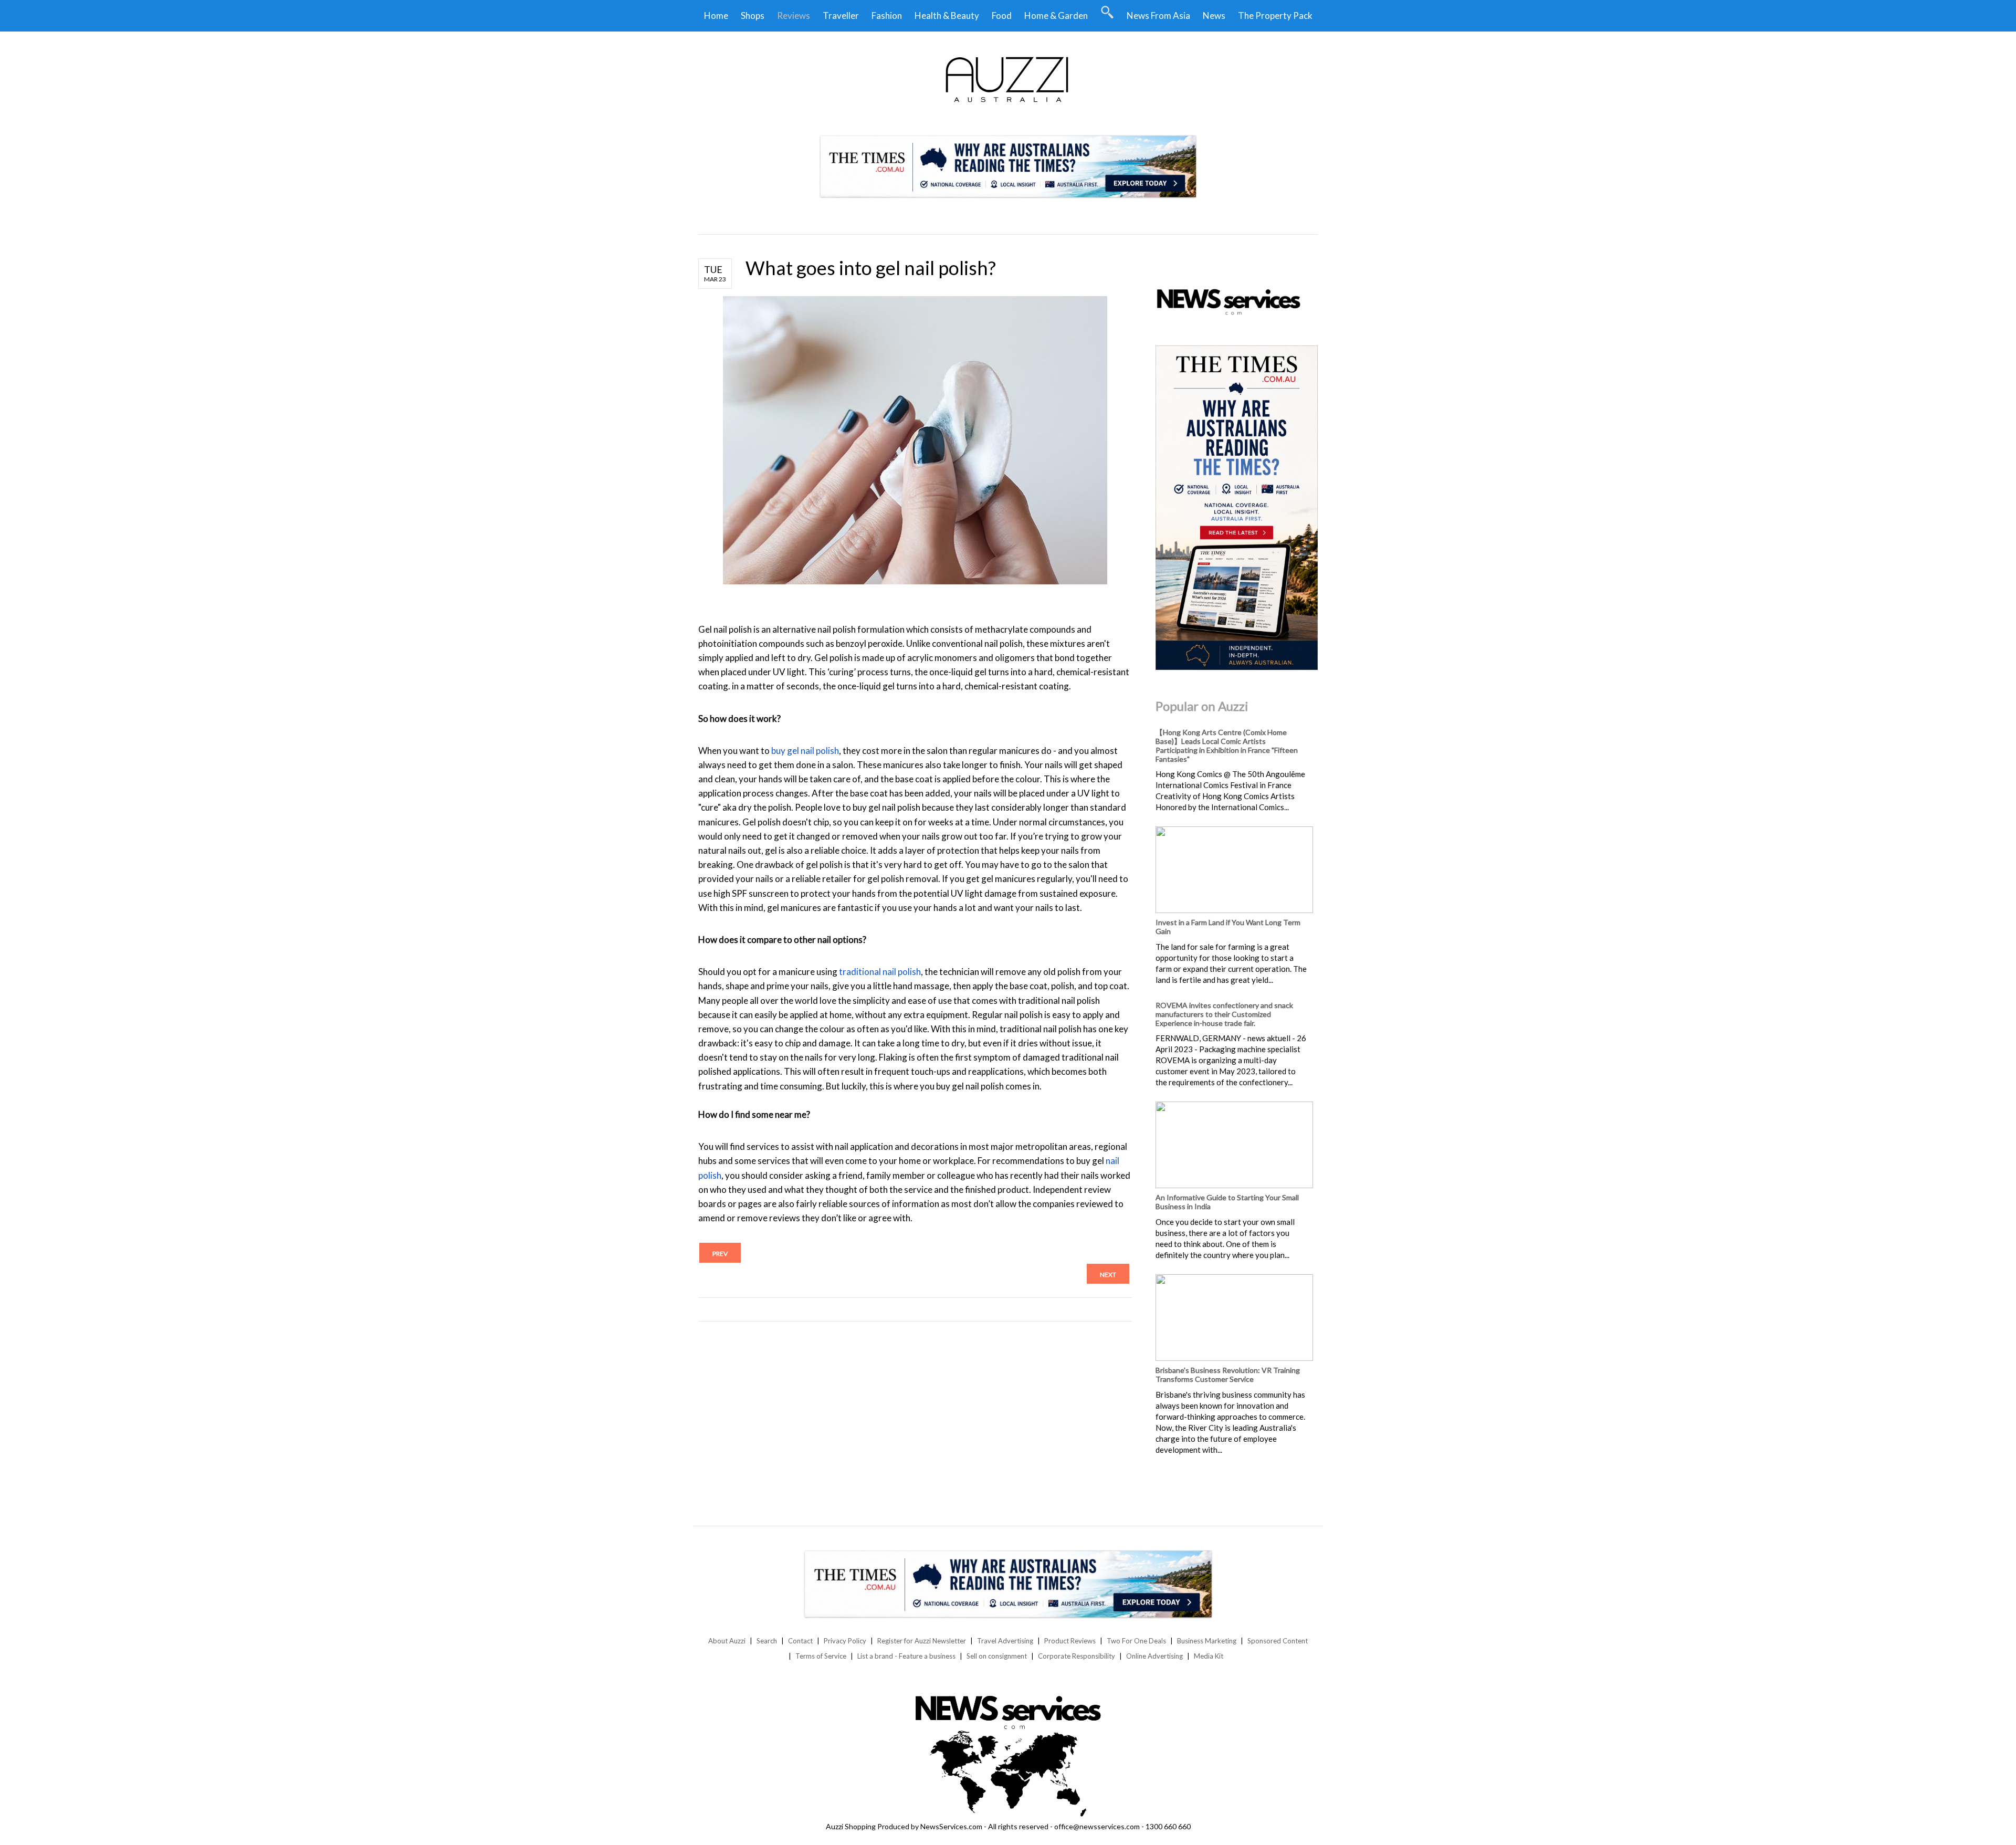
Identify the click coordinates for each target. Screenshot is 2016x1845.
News (1214, 15)
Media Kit (1209, 1656)
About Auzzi (727, 1641)
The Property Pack (1275, 15)
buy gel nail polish (805, 751)
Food (1002, 15)
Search (767, 1641)
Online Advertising (1154, 1656)
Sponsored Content (1278, 1641)
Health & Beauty (947, 15)
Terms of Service (821, 1656)
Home (716, 15)
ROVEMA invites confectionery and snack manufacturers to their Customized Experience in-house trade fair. (1224, 1014)
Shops (753, 15)
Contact (800, 1641)
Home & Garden (1056, 15)
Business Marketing (1207, 1641)
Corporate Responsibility (1077, 1656)
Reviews (794, 15)
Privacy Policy (845, 1641)
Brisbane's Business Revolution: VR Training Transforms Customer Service (1228, 1375)
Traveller (841, 15)
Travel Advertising (1005, 1641)
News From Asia (1158, 15)
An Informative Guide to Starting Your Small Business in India (1227, 1202)
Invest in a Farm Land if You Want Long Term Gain (1228, 927)
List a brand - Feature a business (906, 1656)
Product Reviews (1070, 1641)
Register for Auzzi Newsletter (922, 1641)
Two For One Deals (1136, 1641)
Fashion (887, 15)
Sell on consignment (997, 1656)
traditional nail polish (880, 972)
